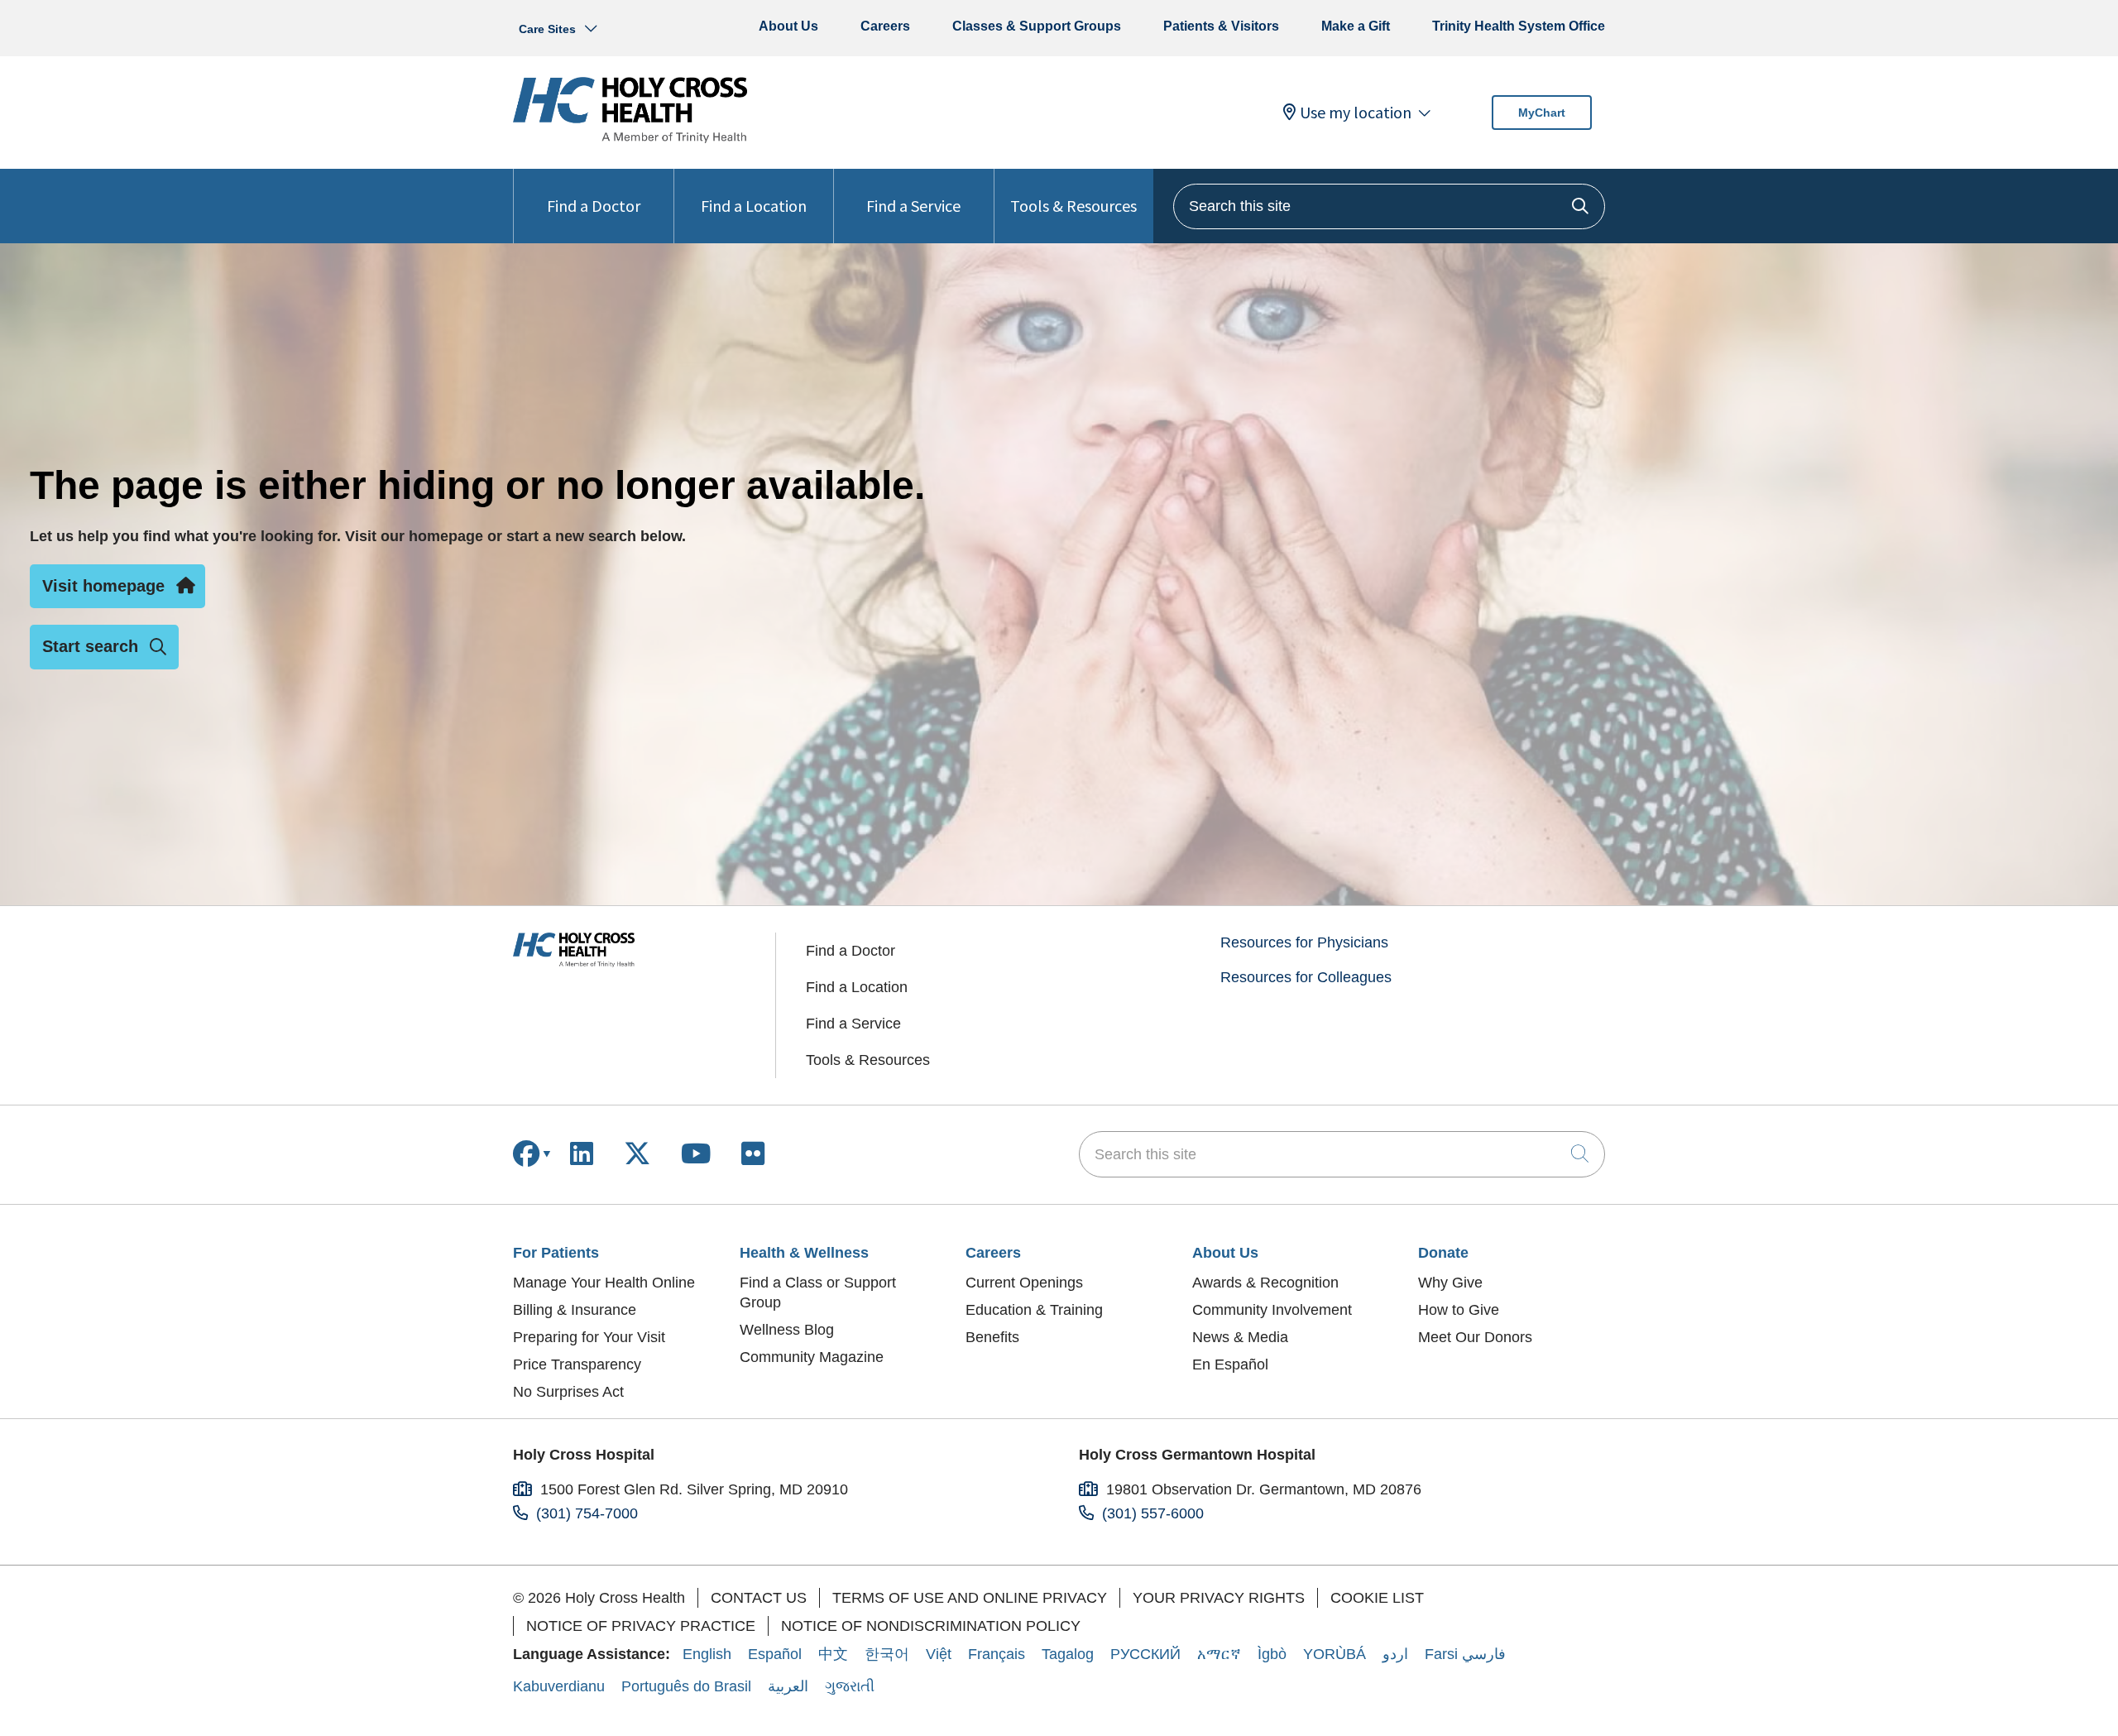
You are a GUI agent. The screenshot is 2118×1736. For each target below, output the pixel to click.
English (707, 1654)
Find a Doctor (594, 206)
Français (997, 1654)
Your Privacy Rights (1219, 1598)
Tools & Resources (1073, 206)
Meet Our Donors (1475, 1337)
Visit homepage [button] (103, 586)
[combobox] (1389, 206)
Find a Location (754, 206)
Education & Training (1034, 1310)
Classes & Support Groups (1037, 26)
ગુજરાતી (850, 1686)
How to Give (1459, 1310)
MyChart (1542, 113)
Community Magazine (812, 1357)
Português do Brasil (686, 1686)
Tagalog (1068, 1654)
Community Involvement (1272, 1310)
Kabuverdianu (559, 1686)
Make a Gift (1356, 26)
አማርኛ (1219, 1654)
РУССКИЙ (1145, 1654)
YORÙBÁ (1335, 1654)
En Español (1230, 1364)
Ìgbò (1272, 1654)
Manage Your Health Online (604, 1283)
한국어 (887, 1654)
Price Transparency (577, 1364)
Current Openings (1024, 1283)
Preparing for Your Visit (589, 1337)
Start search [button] (90, 646)
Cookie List (1377, 1598)
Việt (939, 1654)
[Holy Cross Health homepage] (630, 138)
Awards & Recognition (1265, 1283)
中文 (833, 1654)
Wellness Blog (787, 1330)
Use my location (1356, 113)
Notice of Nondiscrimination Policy (931, 1626)
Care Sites (547, 29)
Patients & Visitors (1221, 26)
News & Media (1240, 1337)
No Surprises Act (568, 1392)
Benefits (992, 1337)
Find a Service (913, 206)
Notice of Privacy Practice (641, 1626)
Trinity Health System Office (1519, 26)
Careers (885, 26)
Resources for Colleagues (1306, 977)
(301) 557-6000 (1153, 1513)
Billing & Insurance (575, 1310)
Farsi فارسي (1465, 1654)
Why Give (1450, 1283)
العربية (788, 1686)
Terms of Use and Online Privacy (970, 1598)
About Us (788, 26)
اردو (1395, 1654)
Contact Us (759, 1598)
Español (775, 1654)
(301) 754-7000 (587, 1513)
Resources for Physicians (1304, 942)
